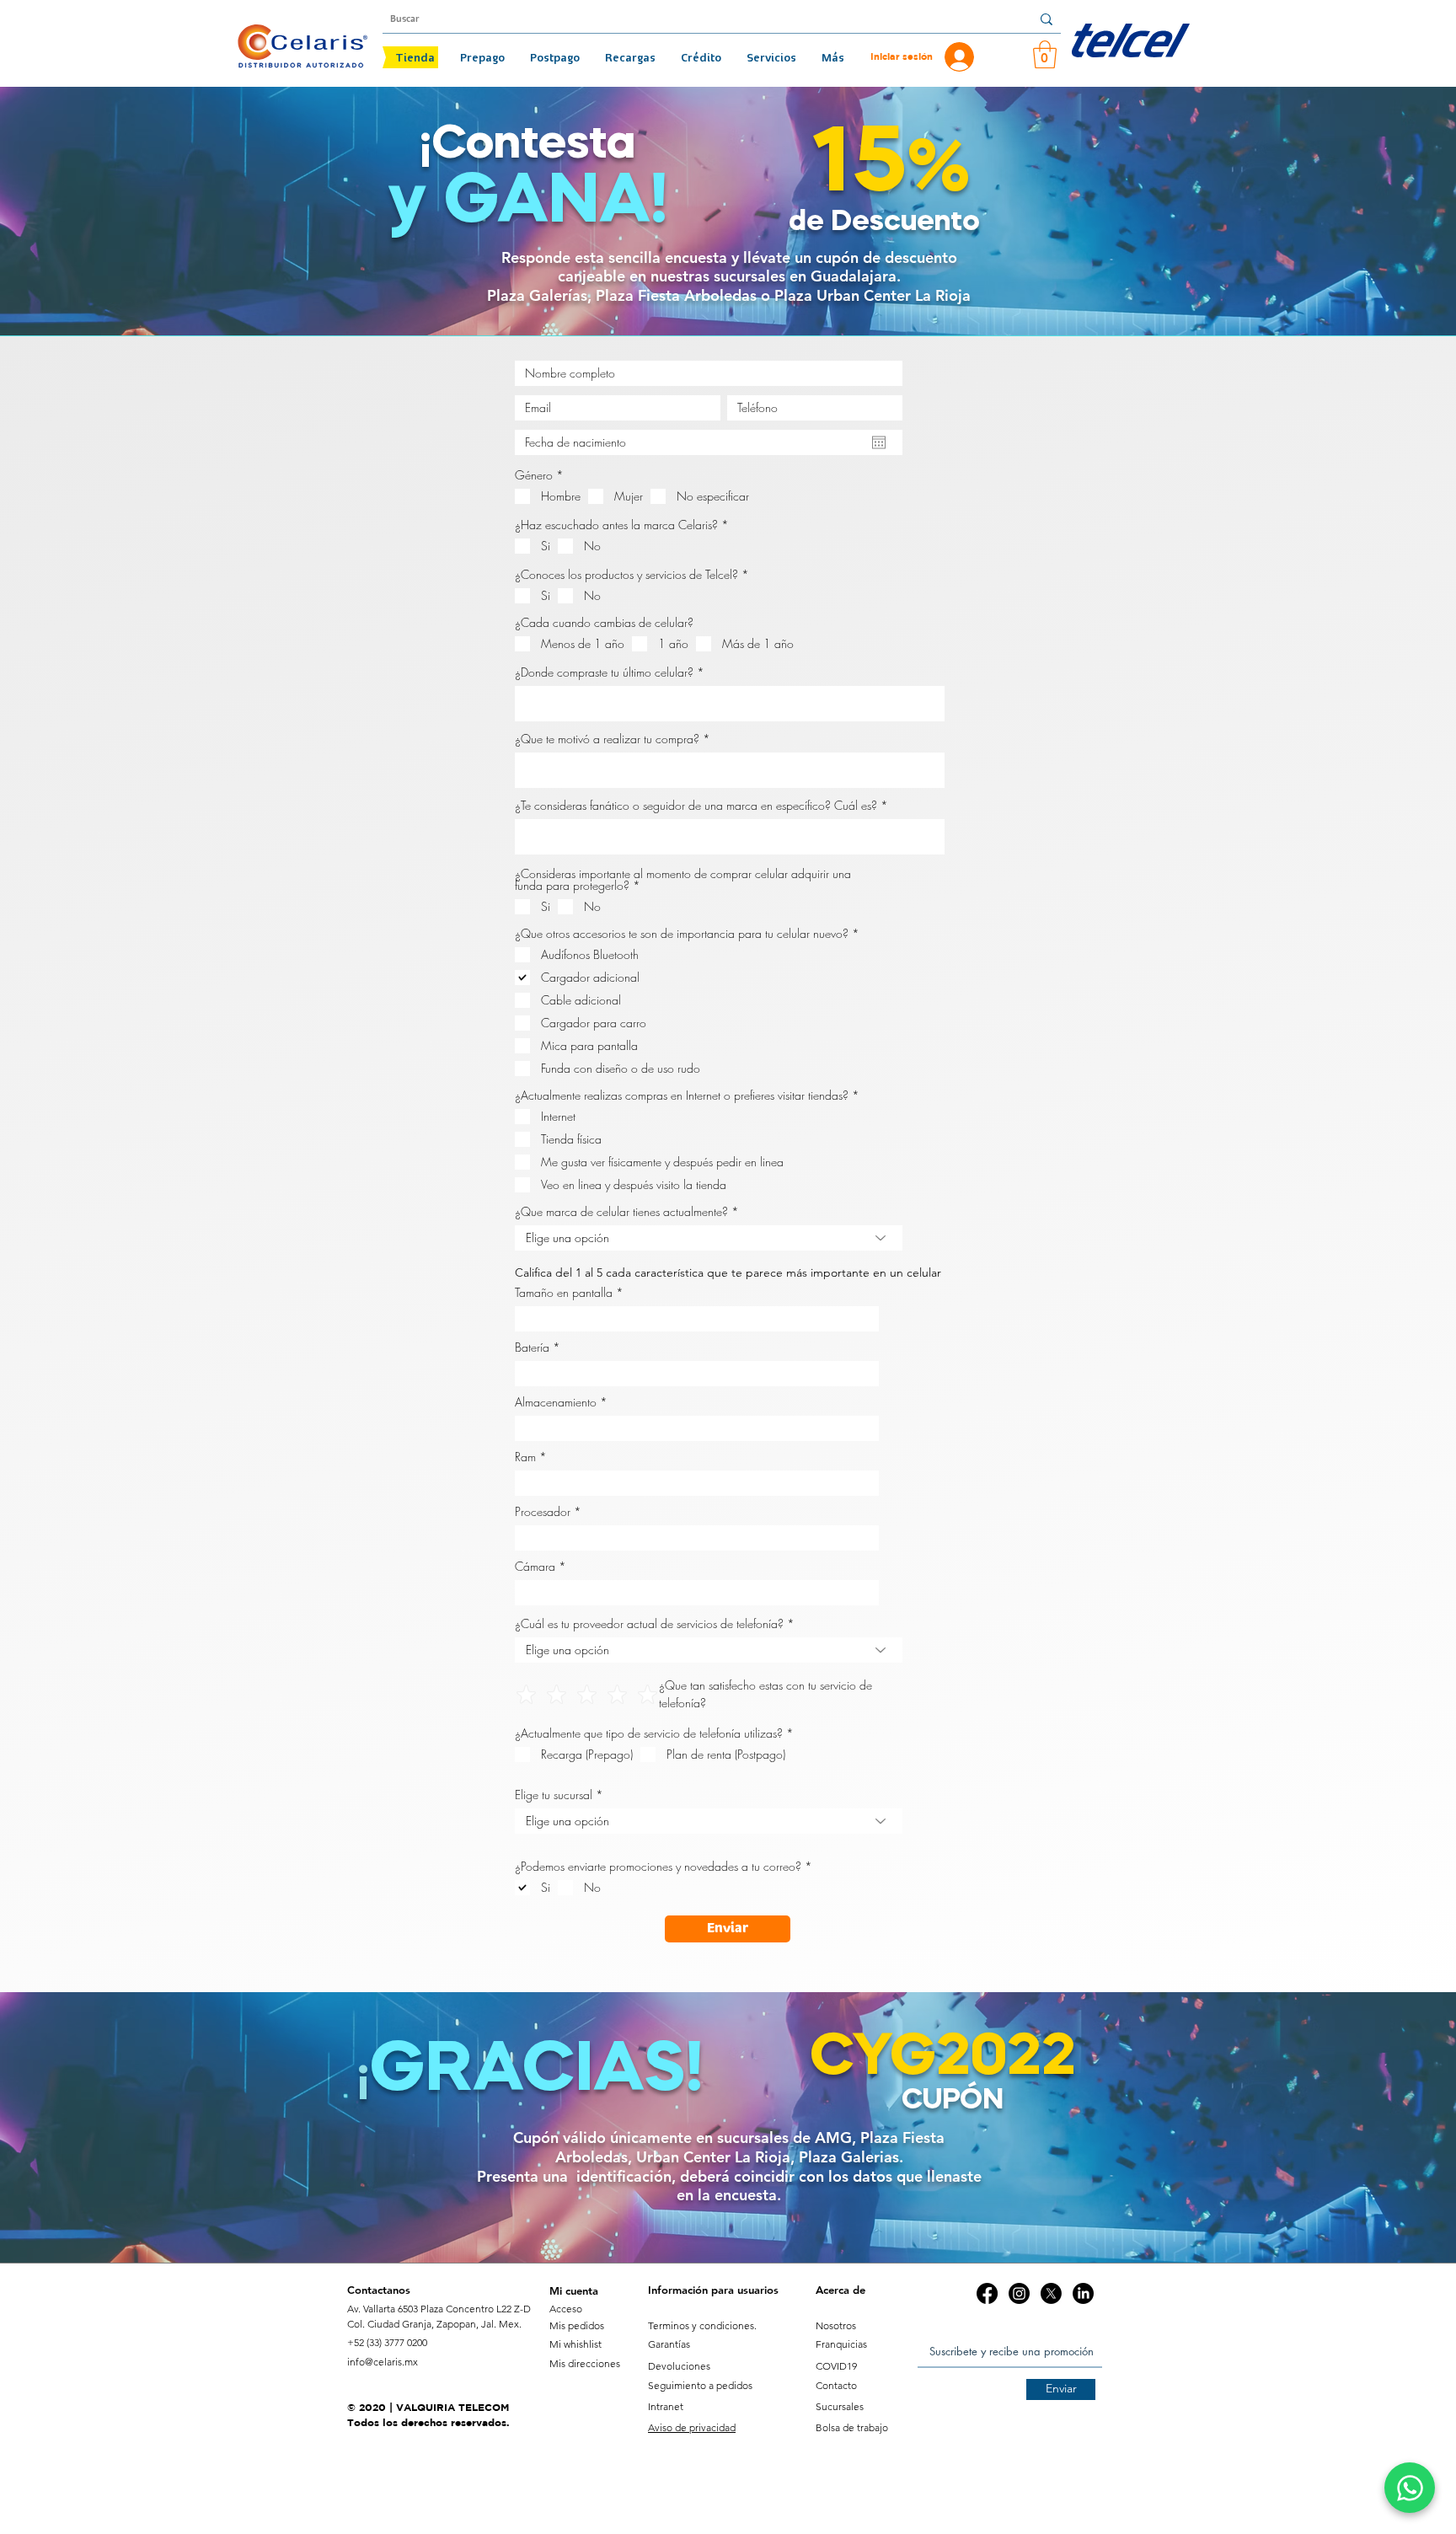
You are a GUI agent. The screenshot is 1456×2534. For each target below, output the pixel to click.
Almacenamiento (556, 1402)
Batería (532, 1347)
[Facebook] (987, 2293)
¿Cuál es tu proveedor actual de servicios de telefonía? (649, 1624)
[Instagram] (1019, 2293)
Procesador (543, 1512)
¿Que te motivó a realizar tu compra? (607, 739)
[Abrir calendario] (879, 442)
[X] (1051, 2293)
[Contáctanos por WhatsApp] (1410, 2488)
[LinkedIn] (1083, 2293)
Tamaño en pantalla (564, 1293)
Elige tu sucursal (554, 1795)
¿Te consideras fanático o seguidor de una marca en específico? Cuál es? (696, 806)
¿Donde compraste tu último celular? (604, 672)
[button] (1045, 54)
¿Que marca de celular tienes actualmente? (621, 1212)
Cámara (535, 1567)
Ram (525, 1457)
